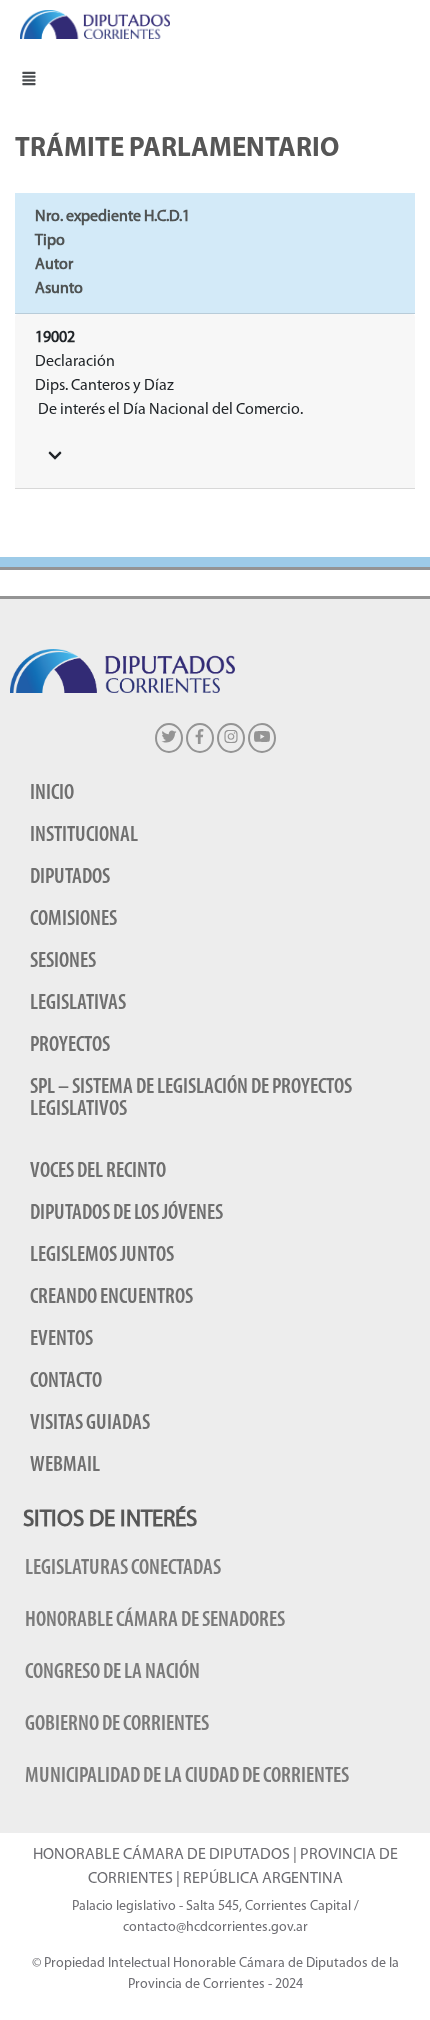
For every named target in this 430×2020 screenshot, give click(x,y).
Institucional (84, 835)
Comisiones (73, 919)
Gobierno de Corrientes (117, 1724)
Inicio (52, 793)
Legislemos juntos (102, 1255)
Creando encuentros (111, 1297)
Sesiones (63, 961)
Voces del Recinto (98, 1171)
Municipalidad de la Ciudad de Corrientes (187, 1776)
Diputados (70, 877)
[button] (28, 77)
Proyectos (70, 1045)
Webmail (65, 1465)
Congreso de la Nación (112, 1672)
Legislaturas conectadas (123, 1568)
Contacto (66, 1381)
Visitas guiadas (90, 1423)
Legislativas (78, 1003)
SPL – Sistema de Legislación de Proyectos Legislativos (191, 1098)
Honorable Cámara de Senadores (155, 1620)
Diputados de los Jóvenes (126, 1213)
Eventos (61, 1339)
